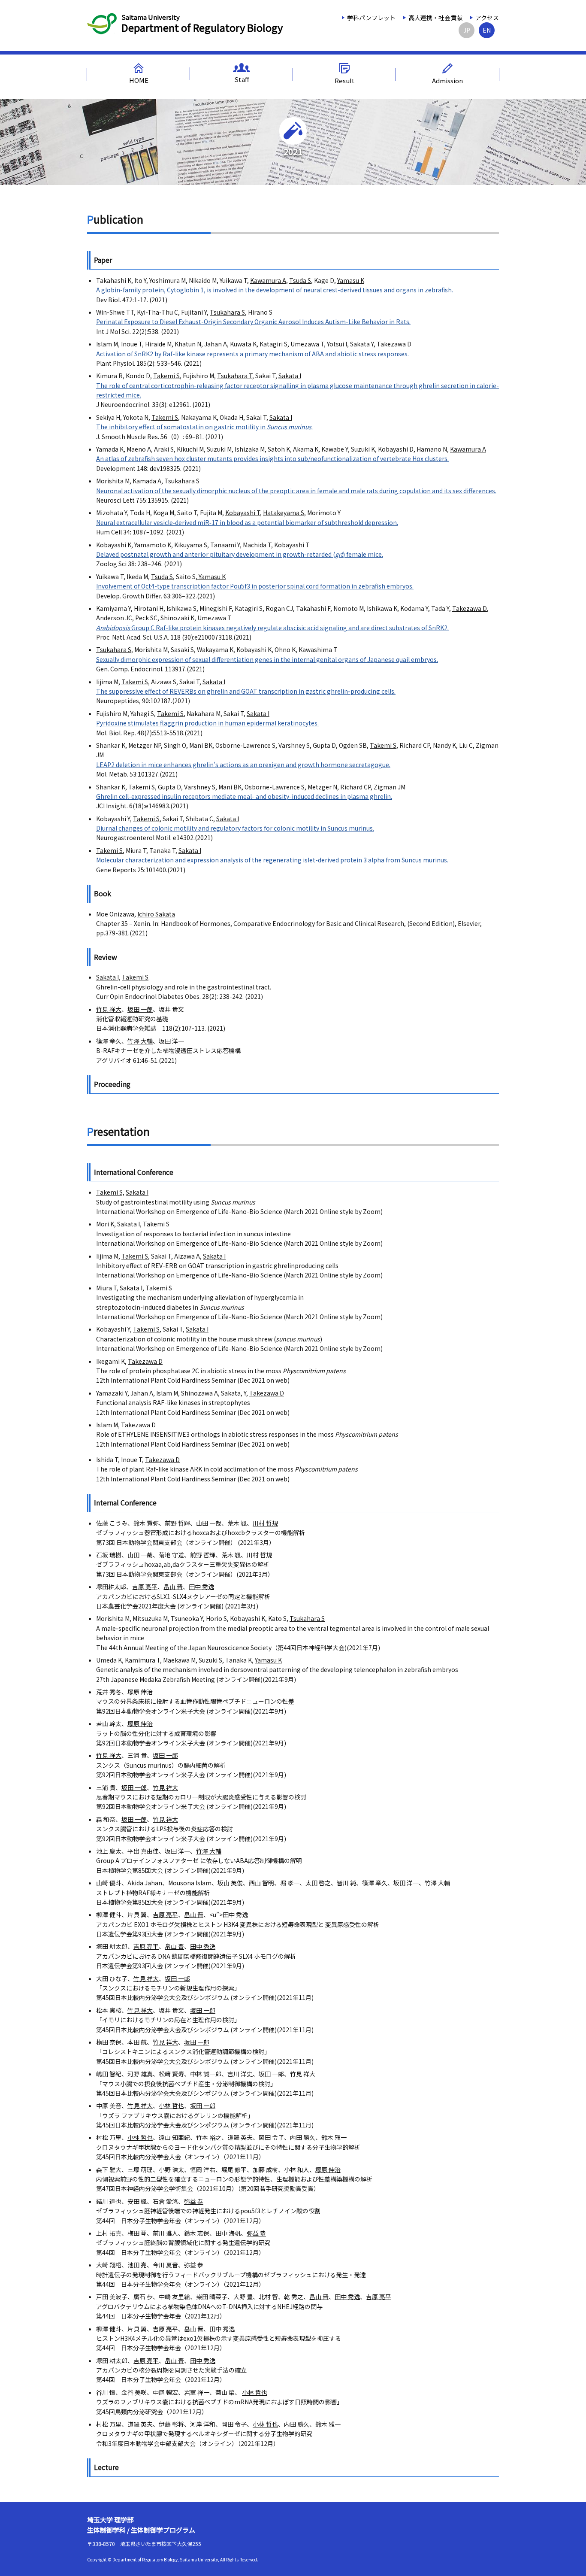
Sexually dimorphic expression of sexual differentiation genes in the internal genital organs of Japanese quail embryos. (267, 659)
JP (467, 30)
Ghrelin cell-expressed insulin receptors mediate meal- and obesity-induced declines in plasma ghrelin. (244, 796)
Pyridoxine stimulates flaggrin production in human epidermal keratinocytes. (207, 723)
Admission (447, 80)
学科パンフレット (371, 18)
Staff (242, 79)
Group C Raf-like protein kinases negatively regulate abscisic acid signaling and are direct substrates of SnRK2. (272, 628)
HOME (139, 80)
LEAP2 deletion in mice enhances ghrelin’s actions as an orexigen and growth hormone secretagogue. (243, 765)
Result (345, 80)
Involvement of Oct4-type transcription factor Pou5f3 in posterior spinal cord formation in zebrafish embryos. (255, 586)
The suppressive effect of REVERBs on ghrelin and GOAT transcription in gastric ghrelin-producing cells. (246, 691)
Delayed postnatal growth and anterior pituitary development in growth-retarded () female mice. (240, 554)
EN (487, 30)
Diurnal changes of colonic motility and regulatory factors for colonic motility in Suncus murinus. (235, 828)
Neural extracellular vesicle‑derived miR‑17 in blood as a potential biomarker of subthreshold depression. (247, 522)
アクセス (487, 18)
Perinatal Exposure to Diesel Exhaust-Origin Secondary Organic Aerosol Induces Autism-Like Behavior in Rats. (253, 322)
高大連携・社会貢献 (435, 18)
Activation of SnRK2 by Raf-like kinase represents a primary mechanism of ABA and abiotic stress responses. (252, 354)
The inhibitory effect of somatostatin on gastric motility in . (204, 427)
